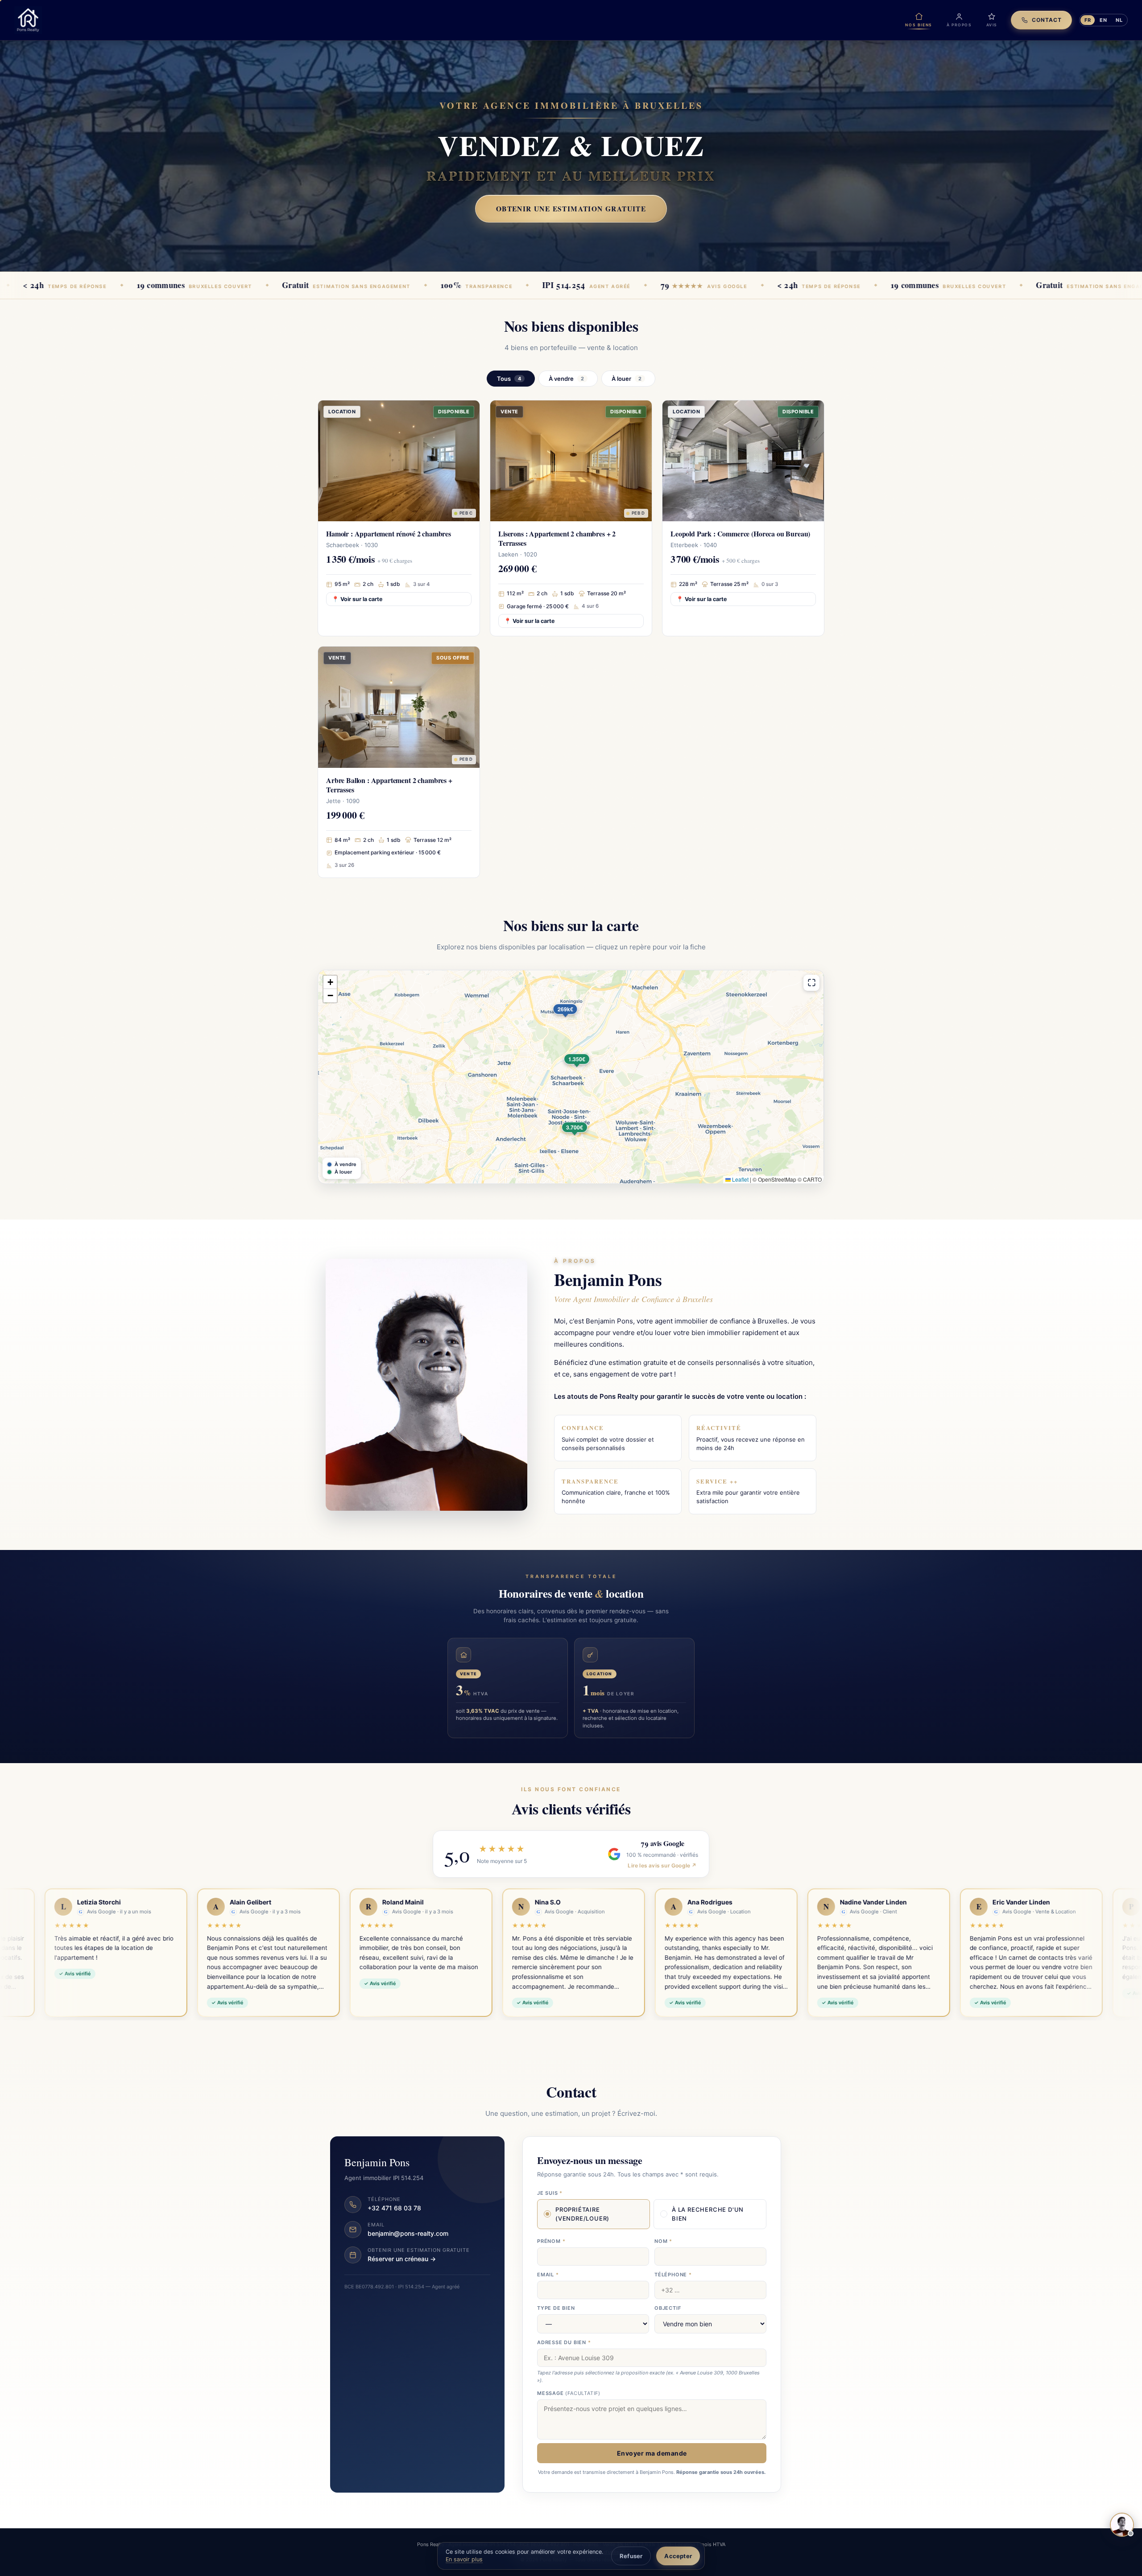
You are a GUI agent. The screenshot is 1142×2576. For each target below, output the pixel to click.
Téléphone (673, 2275)
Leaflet (740, 1179)
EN (1103, 20)
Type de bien (556, 2308)
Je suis (550, 2193)
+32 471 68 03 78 (394, 2208)
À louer (627, 379)
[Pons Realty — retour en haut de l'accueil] (28, 20)
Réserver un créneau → (402, 2259)
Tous (509, 379)
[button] (590, 1073)
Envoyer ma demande (652, 2453)
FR (1088, 20)
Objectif (668, 2308)
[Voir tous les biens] (811, 983)
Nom (663, 2241)
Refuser (631, 2556)
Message (569, 2393)
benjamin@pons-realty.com (408, 2233)
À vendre (566, 379)
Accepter (678, 2556)
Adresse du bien (564, 2342)
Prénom (551, 2241)
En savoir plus (464, 2559)
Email (548, 2275)
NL (1119, 20)
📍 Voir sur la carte (357, 599)
